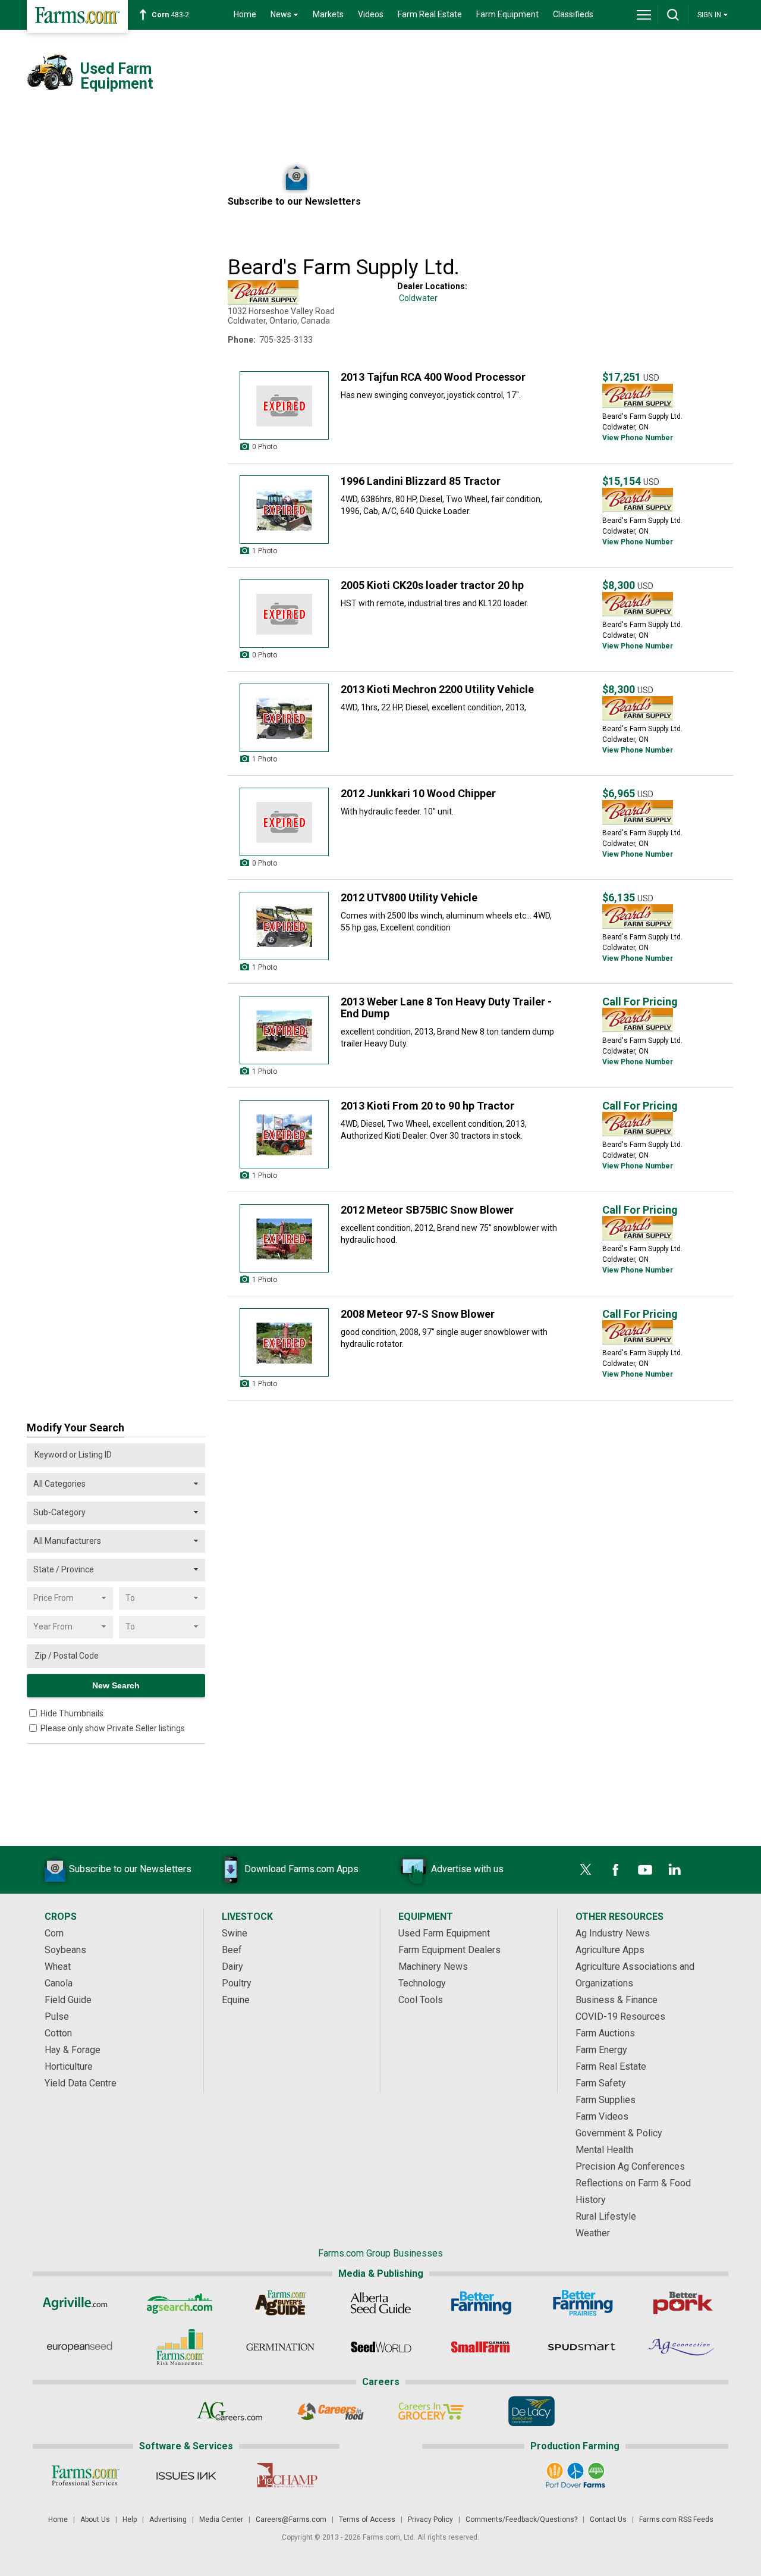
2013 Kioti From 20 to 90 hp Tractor (427, 1106)
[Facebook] (615, 1870)
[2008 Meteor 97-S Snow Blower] (284, 1342)
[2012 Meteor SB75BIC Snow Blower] (284, 1238)
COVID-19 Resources (620, 2016)
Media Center (221, 2519)
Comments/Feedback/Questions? (521, 2519)
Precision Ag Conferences (630, 2166)
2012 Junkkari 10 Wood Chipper (418, 793)
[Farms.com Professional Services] (85, 2475)
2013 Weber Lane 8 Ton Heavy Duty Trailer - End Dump (446, 1007)
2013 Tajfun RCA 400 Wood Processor (433, 377)
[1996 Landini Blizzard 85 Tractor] (284, 510)
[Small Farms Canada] (481, 2347)
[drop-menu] (644, 15)
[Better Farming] (481, 2303)
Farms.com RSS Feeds (676, 2519)
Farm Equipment (507, 14)
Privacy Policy (430, 2519)
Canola (59, 1983)
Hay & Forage (73, 2050)
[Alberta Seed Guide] (381, 2303)
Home (245, 14)
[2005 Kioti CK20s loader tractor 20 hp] (284, 614)
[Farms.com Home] (77, 16)
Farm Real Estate (430, 14)
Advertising (168, 2519)
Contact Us (608, 2519)
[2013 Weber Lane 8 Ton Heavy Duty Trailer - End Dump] (284, 1030)
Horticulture (69, 2066)
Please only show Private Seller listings (113, 1728)
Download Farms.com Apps (301, 1869)
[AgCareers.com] (230, 2411)
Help (130, 2519)
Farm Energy (601, 2050)
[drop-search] (673, 15)
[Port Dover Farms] (575, 2475)
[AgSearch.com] (180, 2303)
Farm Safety (601, 2083)
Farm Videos (602, 2116)
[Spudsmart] (582, 2347)
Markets (328, 14)
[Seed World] (381, 2347)
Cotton (58, 2033)
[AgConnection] (682, 2347)
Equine (236, 2000)
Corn (54, 1933)
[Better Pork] (682, 2303)
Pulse (57, 2016)
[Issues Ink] (186, 2475)
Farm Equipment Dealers (449, 1950)
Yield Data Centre (81, 2083)
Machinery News (433, 1967)
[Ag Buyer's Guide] (280, 2303)
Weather (593, 2233)
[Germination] (280, 2347)
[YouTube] (645, 1870)
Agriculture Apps (610, 1950)
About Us (95, 2519)
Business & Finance (617, 2000)
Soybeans (65, 1950)
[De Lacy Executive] (531, 2411)
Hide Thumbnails (72, 1713)
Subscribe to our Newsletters (130, 1869)
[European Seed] (79, 2347)
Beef (232, 1950)
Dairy (232, 1967)
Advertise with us (467, 1869)
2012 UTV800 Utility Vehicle (409, 897)
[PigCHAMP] (286, 2475)
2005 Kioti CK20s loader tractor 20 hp (432, 585)
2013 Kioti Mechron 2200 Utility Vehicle (437, 689)
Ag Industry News (613, 1933)
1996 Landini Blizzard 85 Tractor (421, 481)
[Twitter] (586, 1870)
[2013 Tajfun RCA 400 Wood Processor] (284, 405)
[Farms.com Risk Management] (180, 2347)
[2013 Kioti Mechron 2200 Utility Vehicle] (284, 718)
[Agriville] (79, 2303)
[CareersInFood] (330, 2411)
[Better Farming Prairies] (582, 2303)
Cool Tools (421, 2000)
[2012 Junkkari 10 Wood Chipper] (284, 822)
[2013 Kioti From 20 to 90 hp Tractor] (284, 1134)
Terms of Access (367, 2519)
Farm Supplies (606, 2100)
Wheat (58, 1967)
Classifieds (573, 14)
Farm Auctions (605, 2033)
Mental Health (604, 2150)
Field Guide (68, 2000)
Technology (422, 1983)
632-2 (172, 15)
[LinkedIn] (675, 1870)
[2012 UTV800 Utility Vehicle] (284, 926)
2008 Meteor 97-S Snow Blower (418, 1314)
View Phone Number (638, 438)
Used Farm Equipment (444, 1933)
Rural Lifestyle (606, 2216)
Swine (235, 1933)
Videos (371, 14)
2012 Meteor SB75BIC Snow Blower (427, 1210)
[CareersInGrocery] (431, 2411)
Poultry (237, 1983)
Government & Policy (619, 2133)
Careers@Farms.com (291, 2519)
